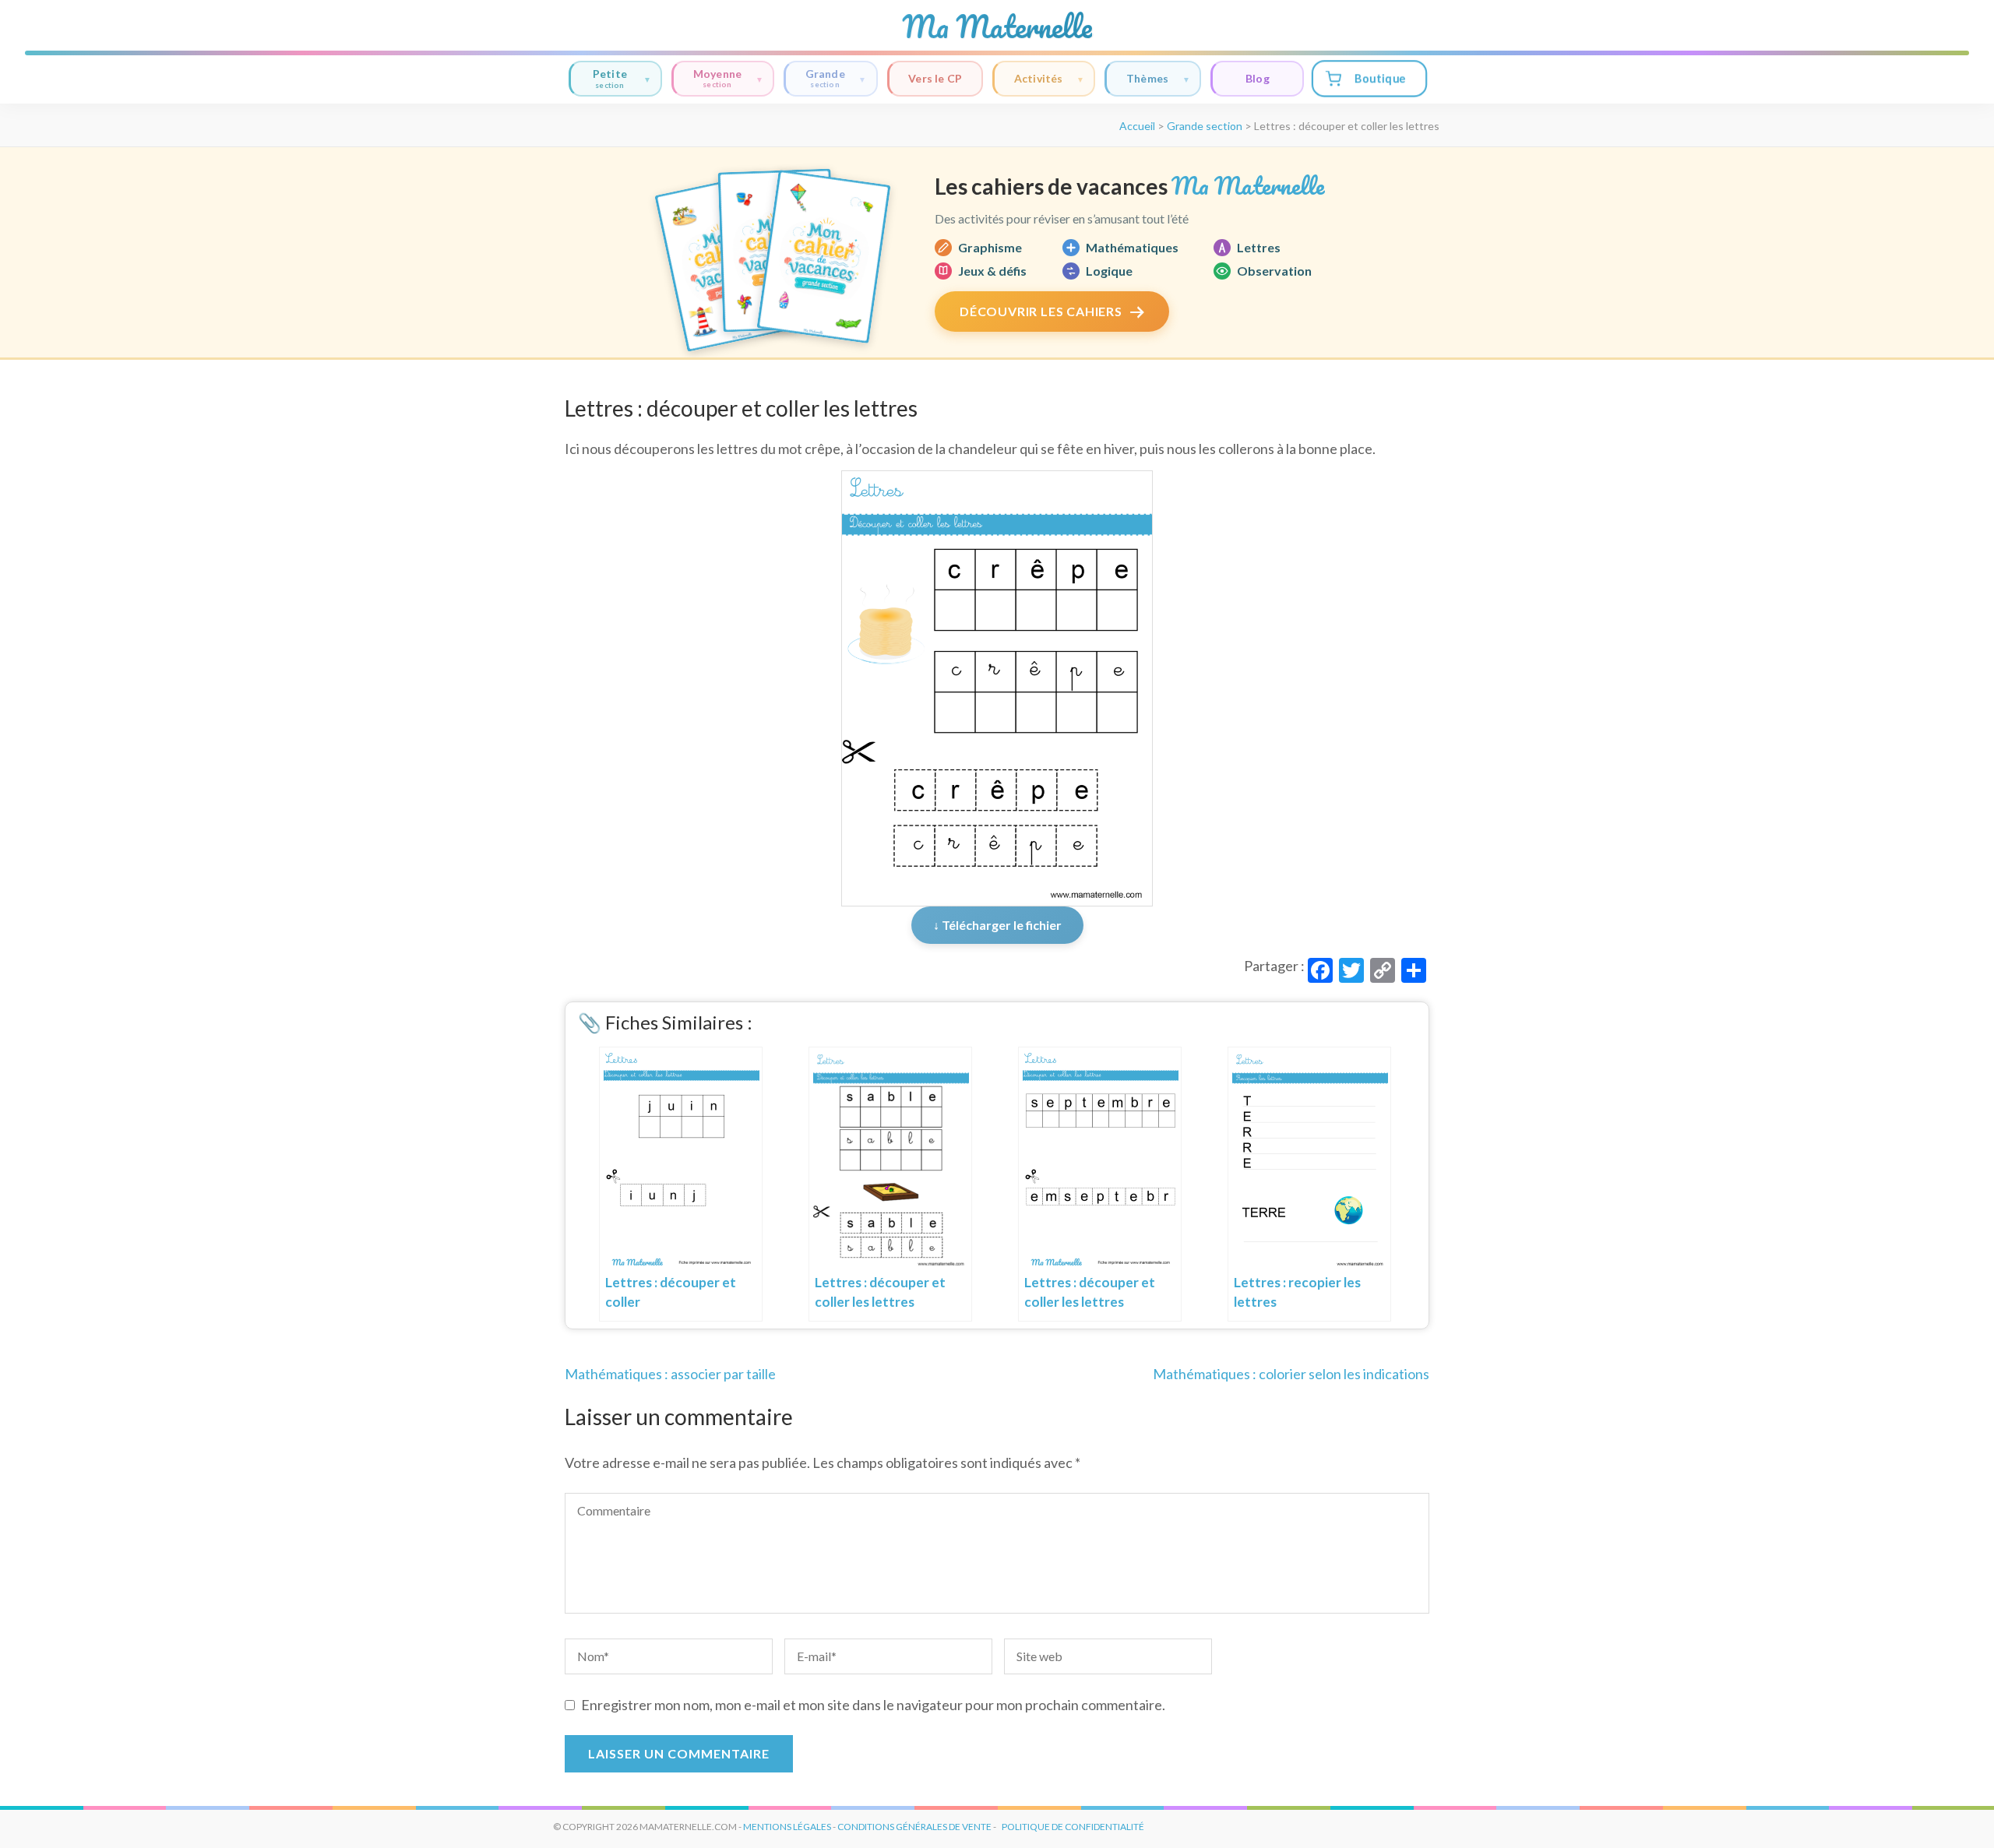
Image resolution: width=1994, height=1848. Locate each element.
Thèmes (1147, 78)
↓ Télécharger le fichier (997, 925)
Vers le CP (935, 78)
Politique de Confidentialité (1073, 1827)
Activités (1039, 78)
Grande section (1205, 126)
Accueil (1137, 126)
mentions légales (787, 1827)
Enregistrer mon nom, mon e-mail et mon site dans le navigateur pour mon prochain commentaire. (873, 1705)
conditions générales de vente (914, 1827)
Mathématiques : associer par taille (670, 1374)
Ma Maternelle (997, 26)
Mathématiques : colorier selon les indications (1291, 1374)
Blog (1258, 78)
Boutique (1380, 78)
